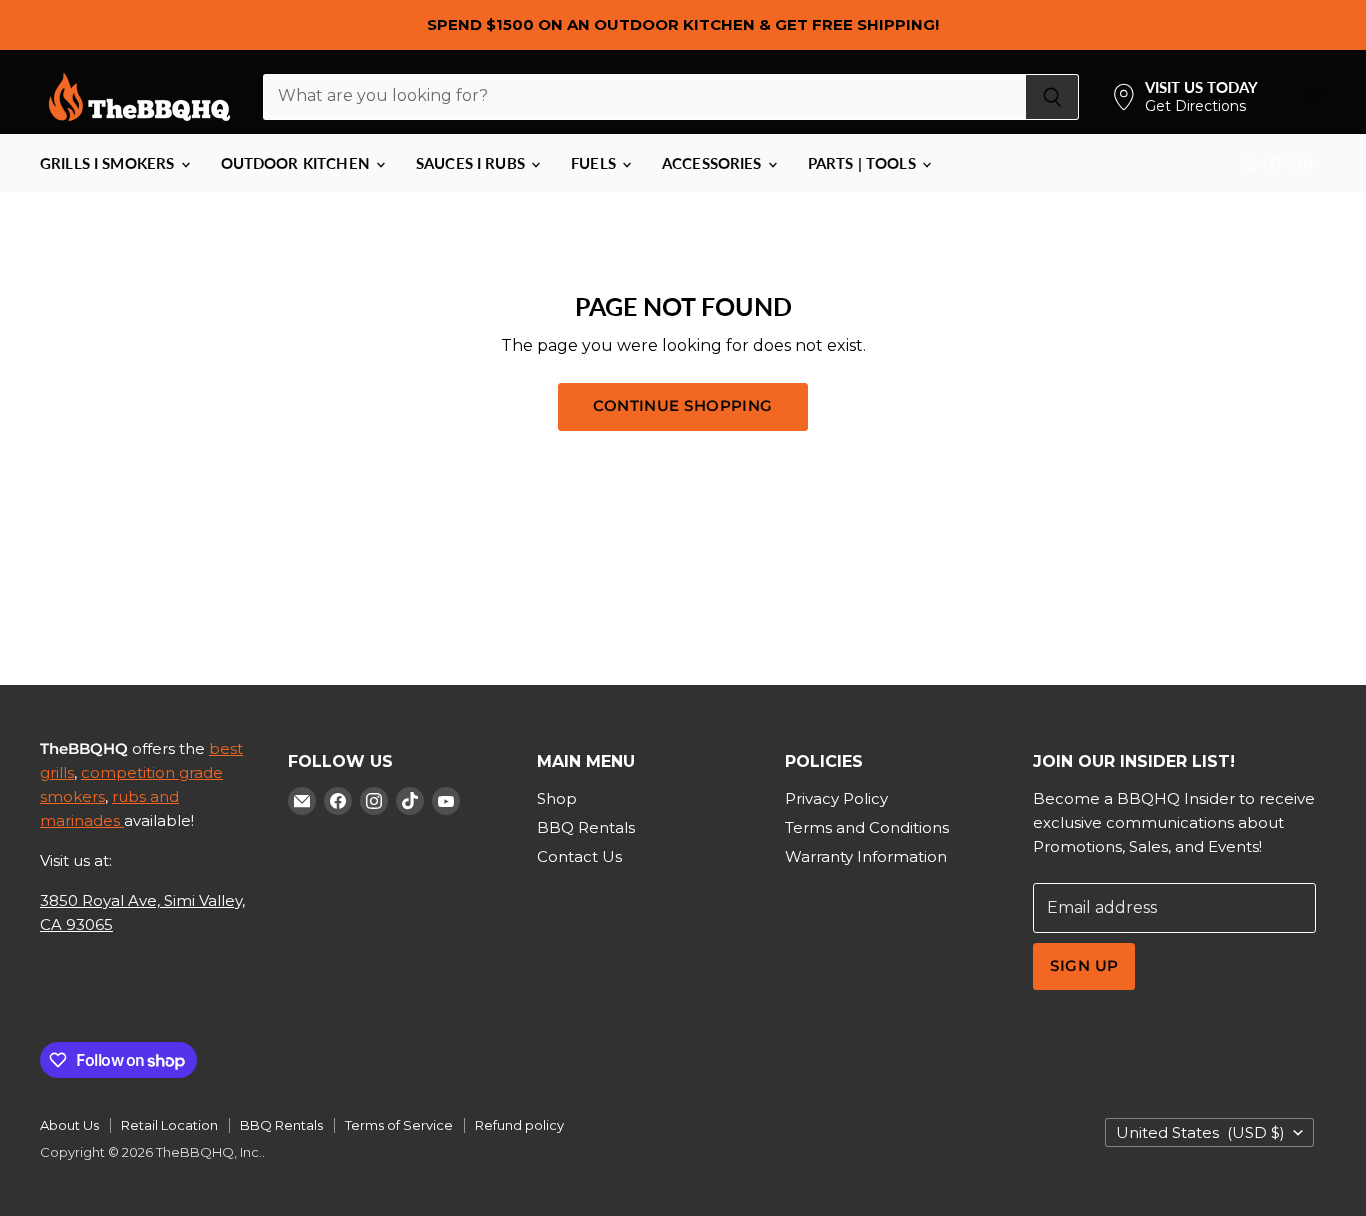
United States (1200, 1132)
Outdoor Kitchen (297, 163)
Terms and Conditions (867, 827)
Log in (1286, 163)
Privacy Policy (836, 798)
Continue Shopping (683, 406)
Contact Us (579, 856)
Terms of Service (399, 1125)
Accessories (714, 163)
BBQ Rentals (586, 827)
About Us (69, 1125)
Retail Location (169, 1125)
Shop (557, 798)
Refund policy (519, 1125)
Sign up (1084, 966)
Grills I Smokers (109, 163)
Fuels (595, 163)
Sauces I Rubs (472, 163)
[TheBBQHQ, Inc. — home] (139, 97)
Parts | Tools (864, 163)
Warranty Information (866, 856)
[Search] (1052, 97)
